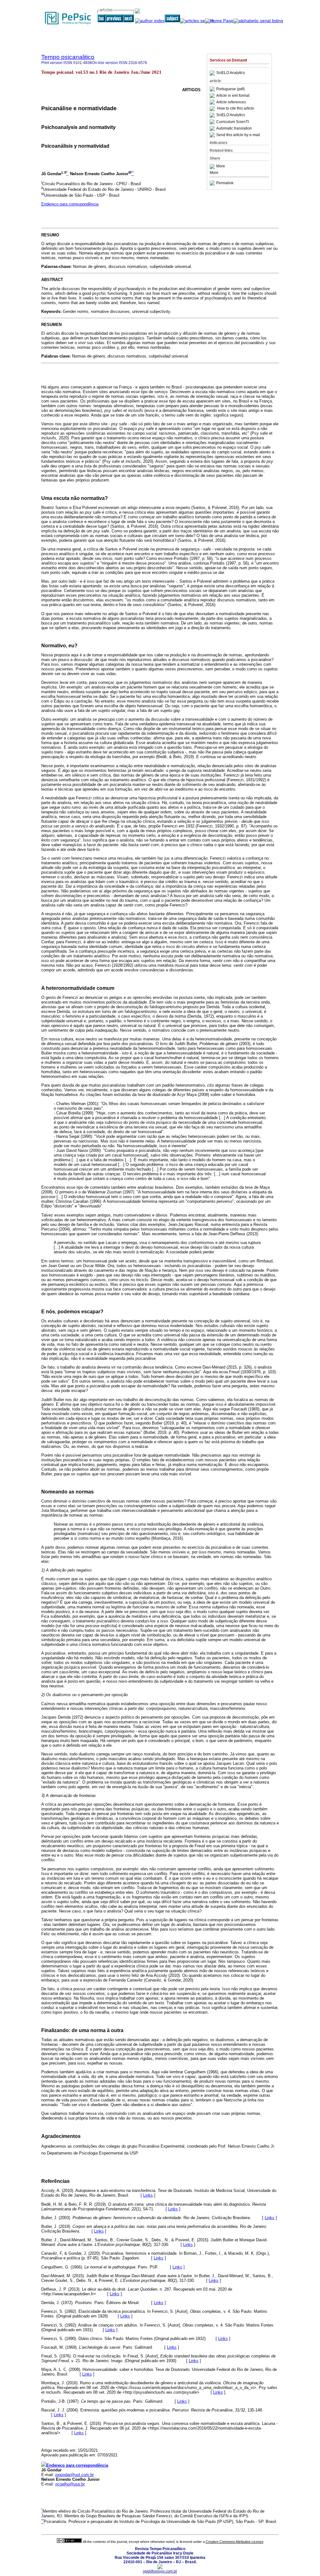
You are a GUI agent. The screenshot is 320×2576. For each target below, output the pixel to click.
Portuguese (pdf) (230, 89)
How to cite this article (236, 109)
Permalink (225, 183)
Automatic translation (234, 128)
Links (148, 2195)
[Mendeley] (213, 166)
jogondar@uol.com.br (75, 2475)
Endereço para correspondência (70, 204)
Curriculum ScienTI (232, 122)
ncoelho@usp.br (70, 2484)
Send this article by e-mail (238, 135)
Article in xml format (233, 96)
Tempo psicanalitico (68, 57)
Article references (231, 102)
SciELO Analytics (231, 73)
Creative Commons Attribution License (235, 2542)
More (221, 166)
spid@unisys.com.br (160, 2571)
